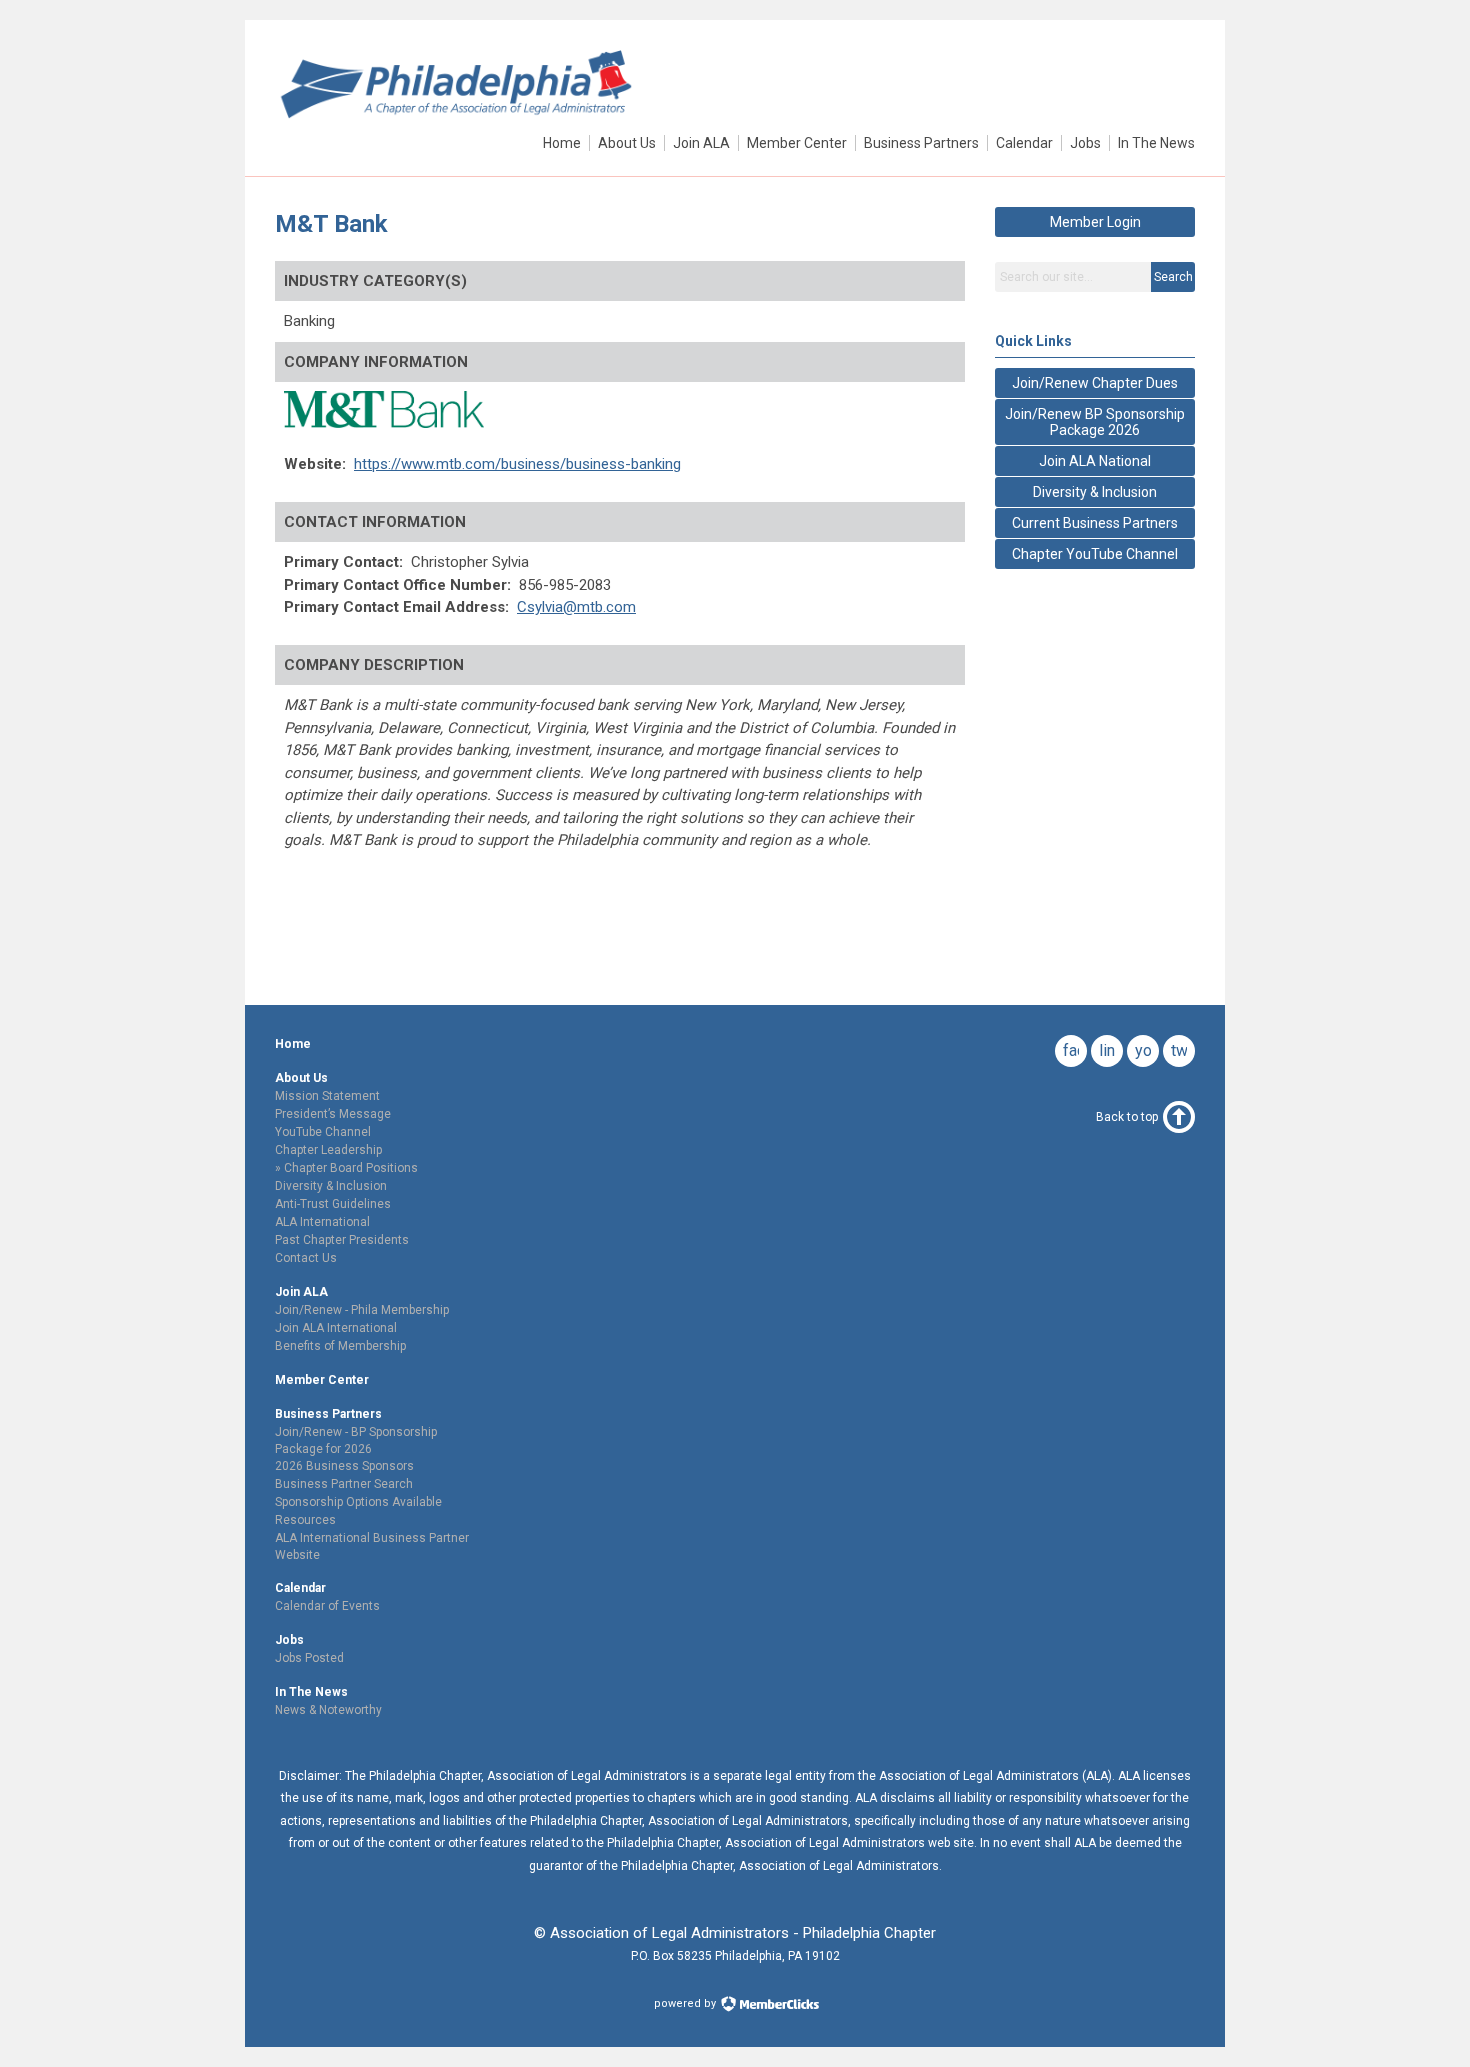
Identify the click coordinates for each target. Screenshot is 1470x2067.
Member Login (1095, 222)
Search (1173, 277)
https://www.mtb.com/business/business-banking (517, 464)
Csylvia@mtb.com (576, 607)
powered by (686, 2003)
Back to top (1127, 1117)
